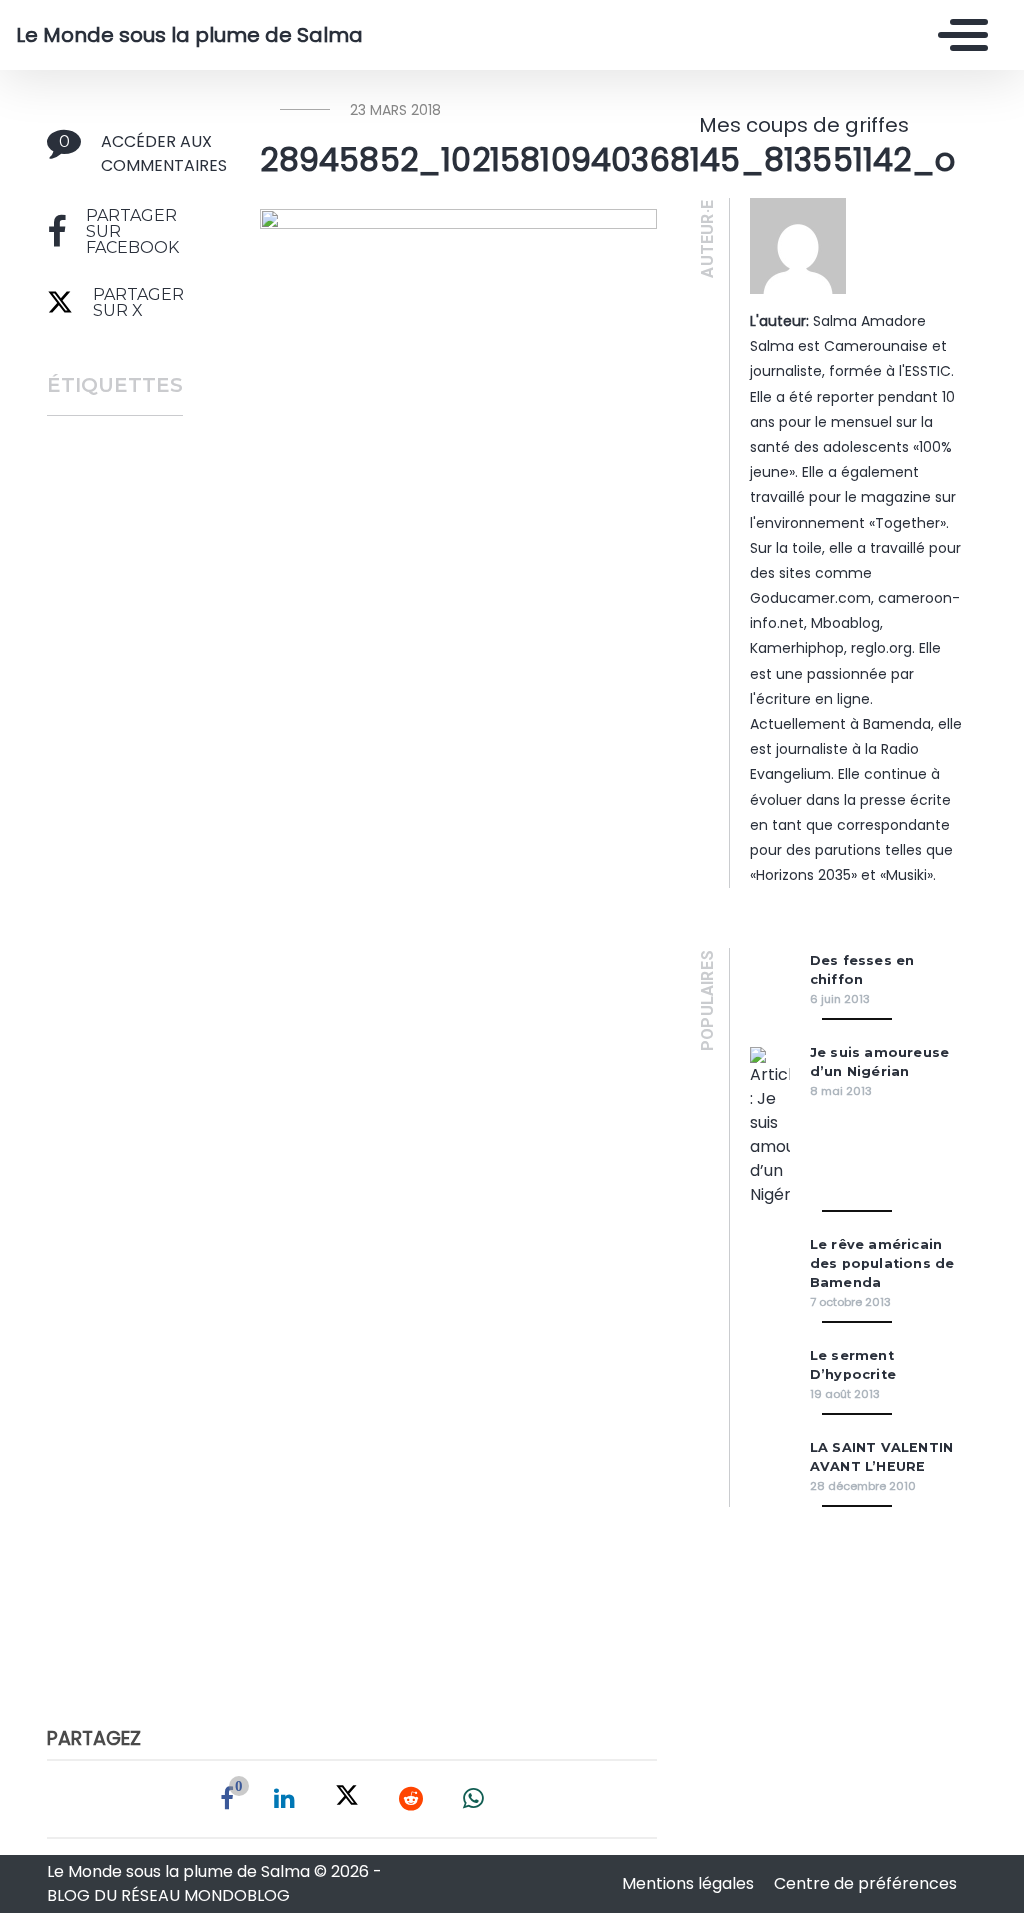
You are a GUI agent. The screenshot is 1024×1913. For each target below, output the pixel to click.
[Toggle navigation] (958, 35)
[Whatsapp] (473, 1799)
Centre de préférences (865, 1883)
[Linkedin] (284, 1799)
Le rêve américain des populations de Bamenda (882, 1263)
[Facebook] (227, 1799)
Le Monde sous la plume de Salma (189, 35)
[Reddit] (411, 1799)
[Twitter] (347, 1799)
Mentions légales (690, 1883)
